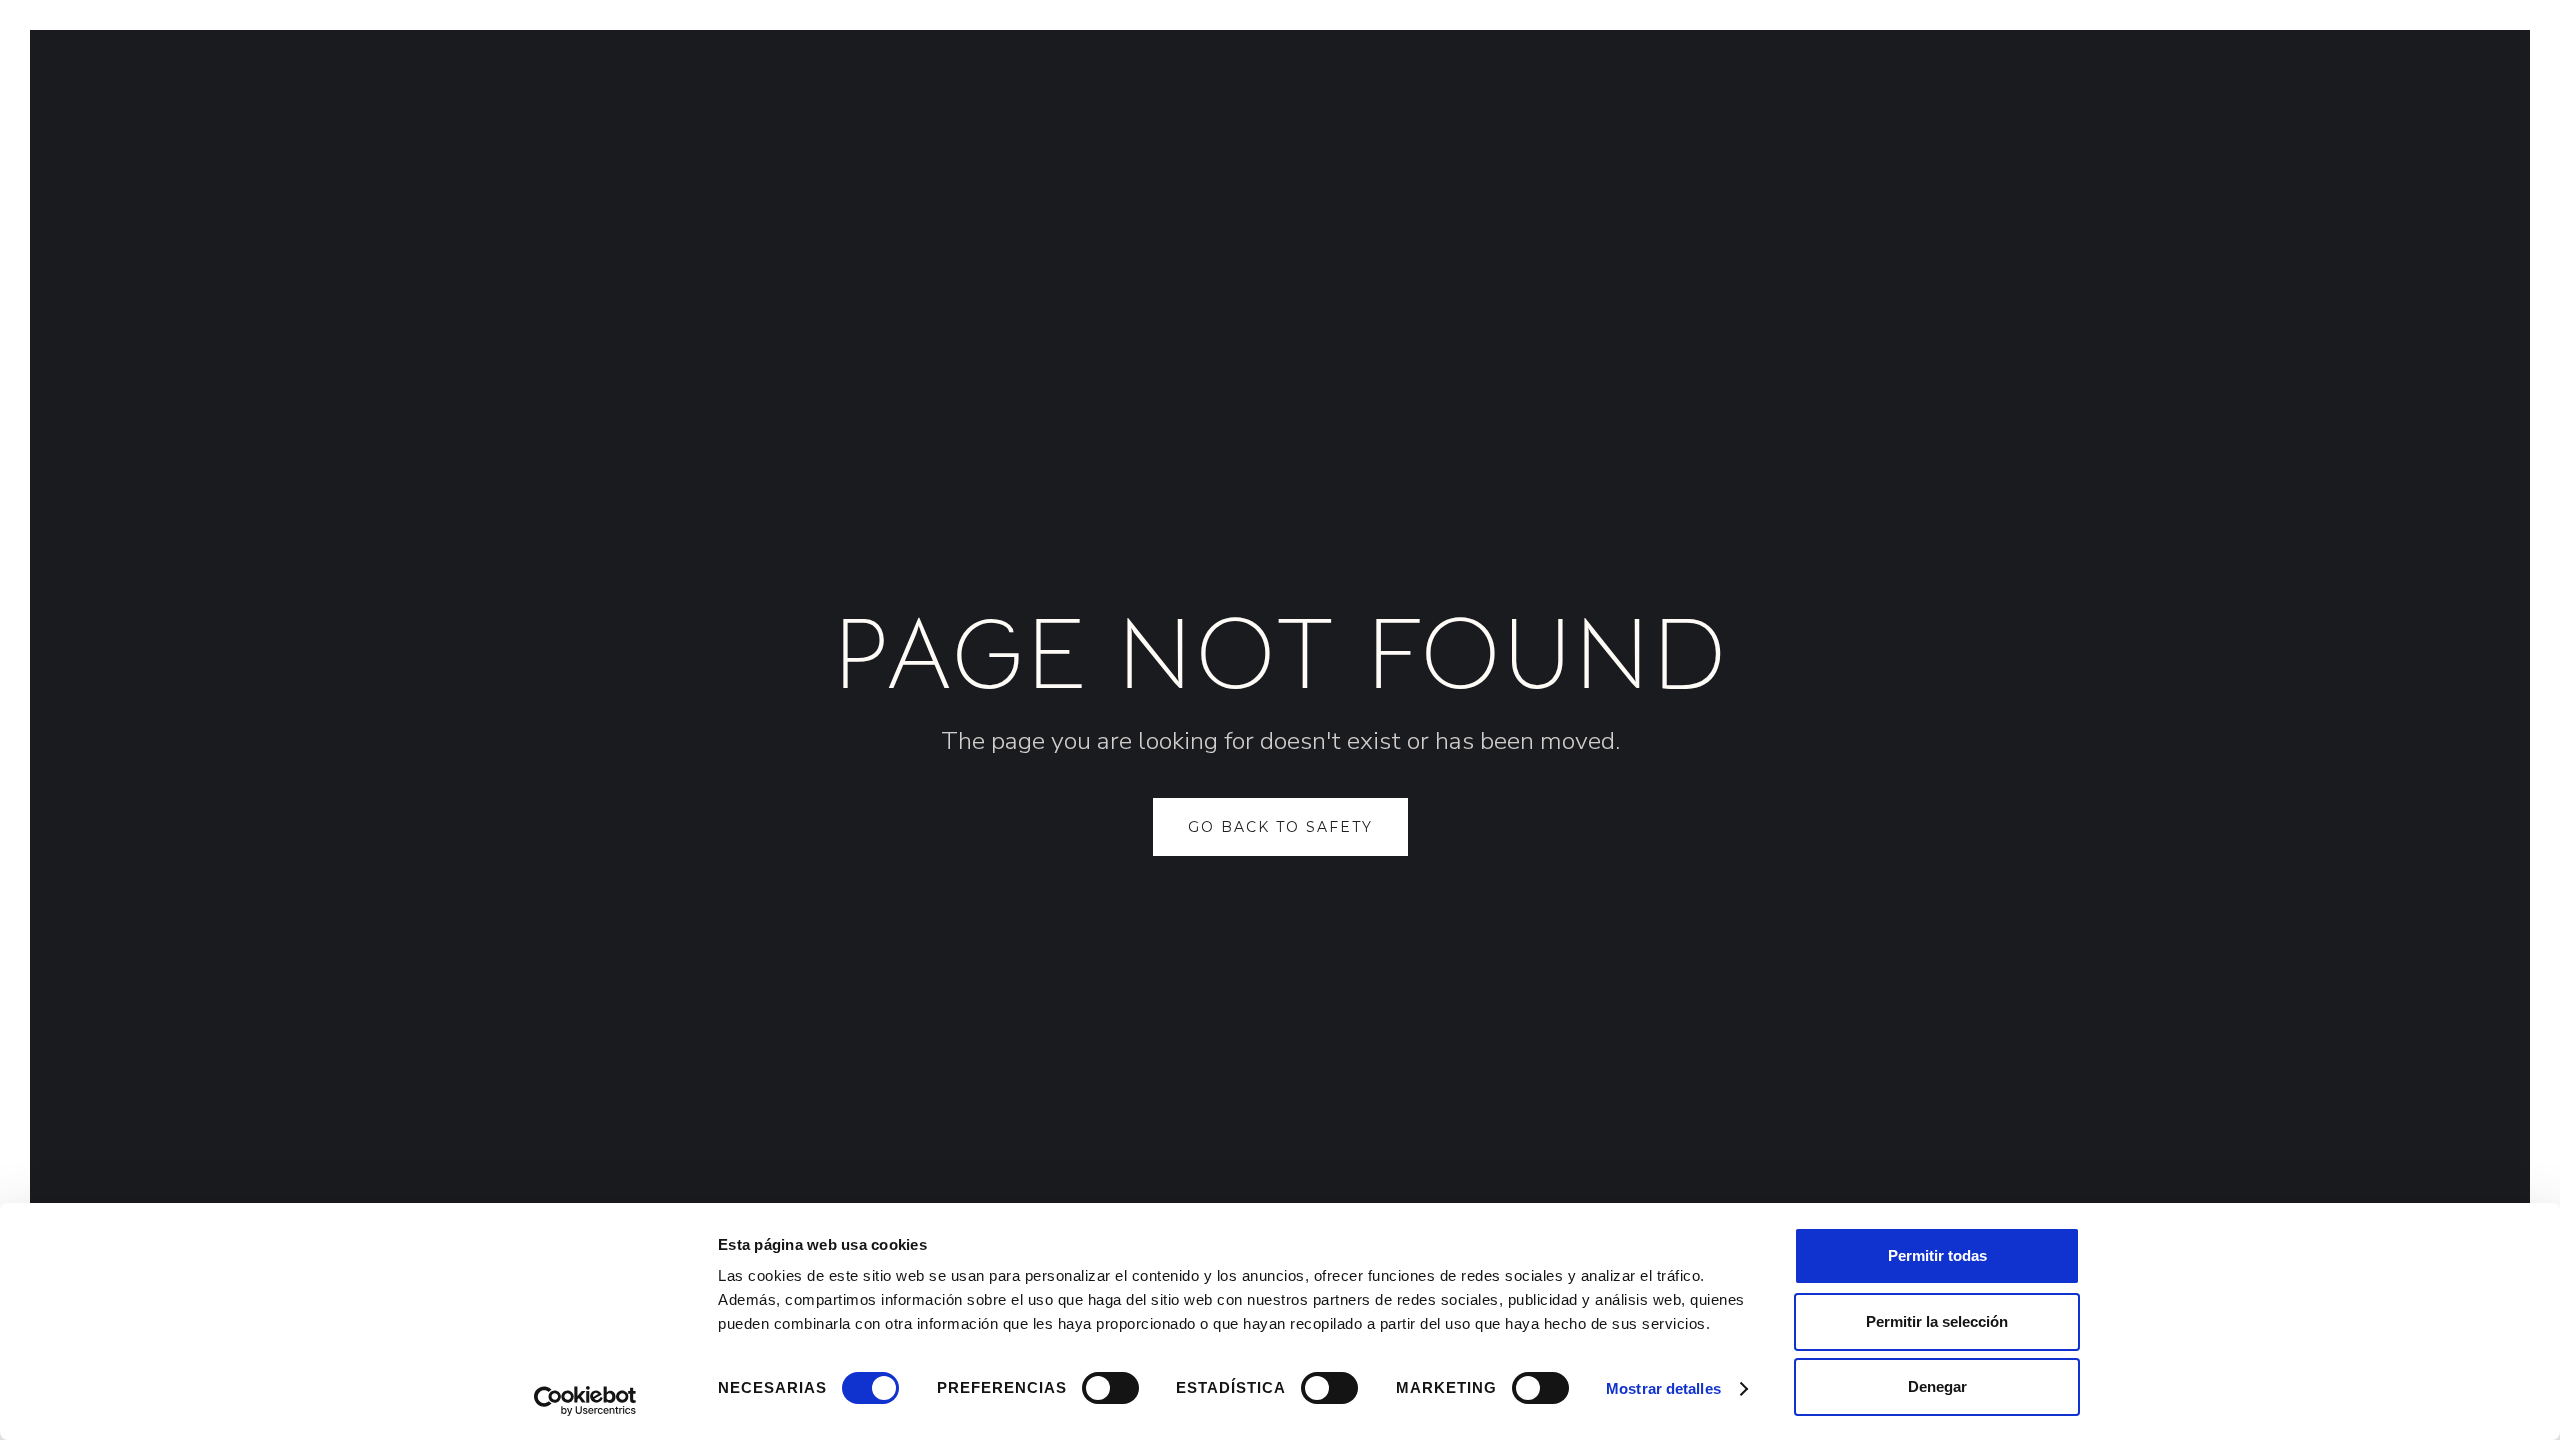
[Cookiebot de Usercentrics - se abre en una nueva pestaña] (585, 1401)
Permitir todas (1937, 1255)
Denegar (1937, 1386)
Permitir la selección (1937, 1321)
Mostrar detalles (1663, 1388)
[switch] (1110, 1388)
